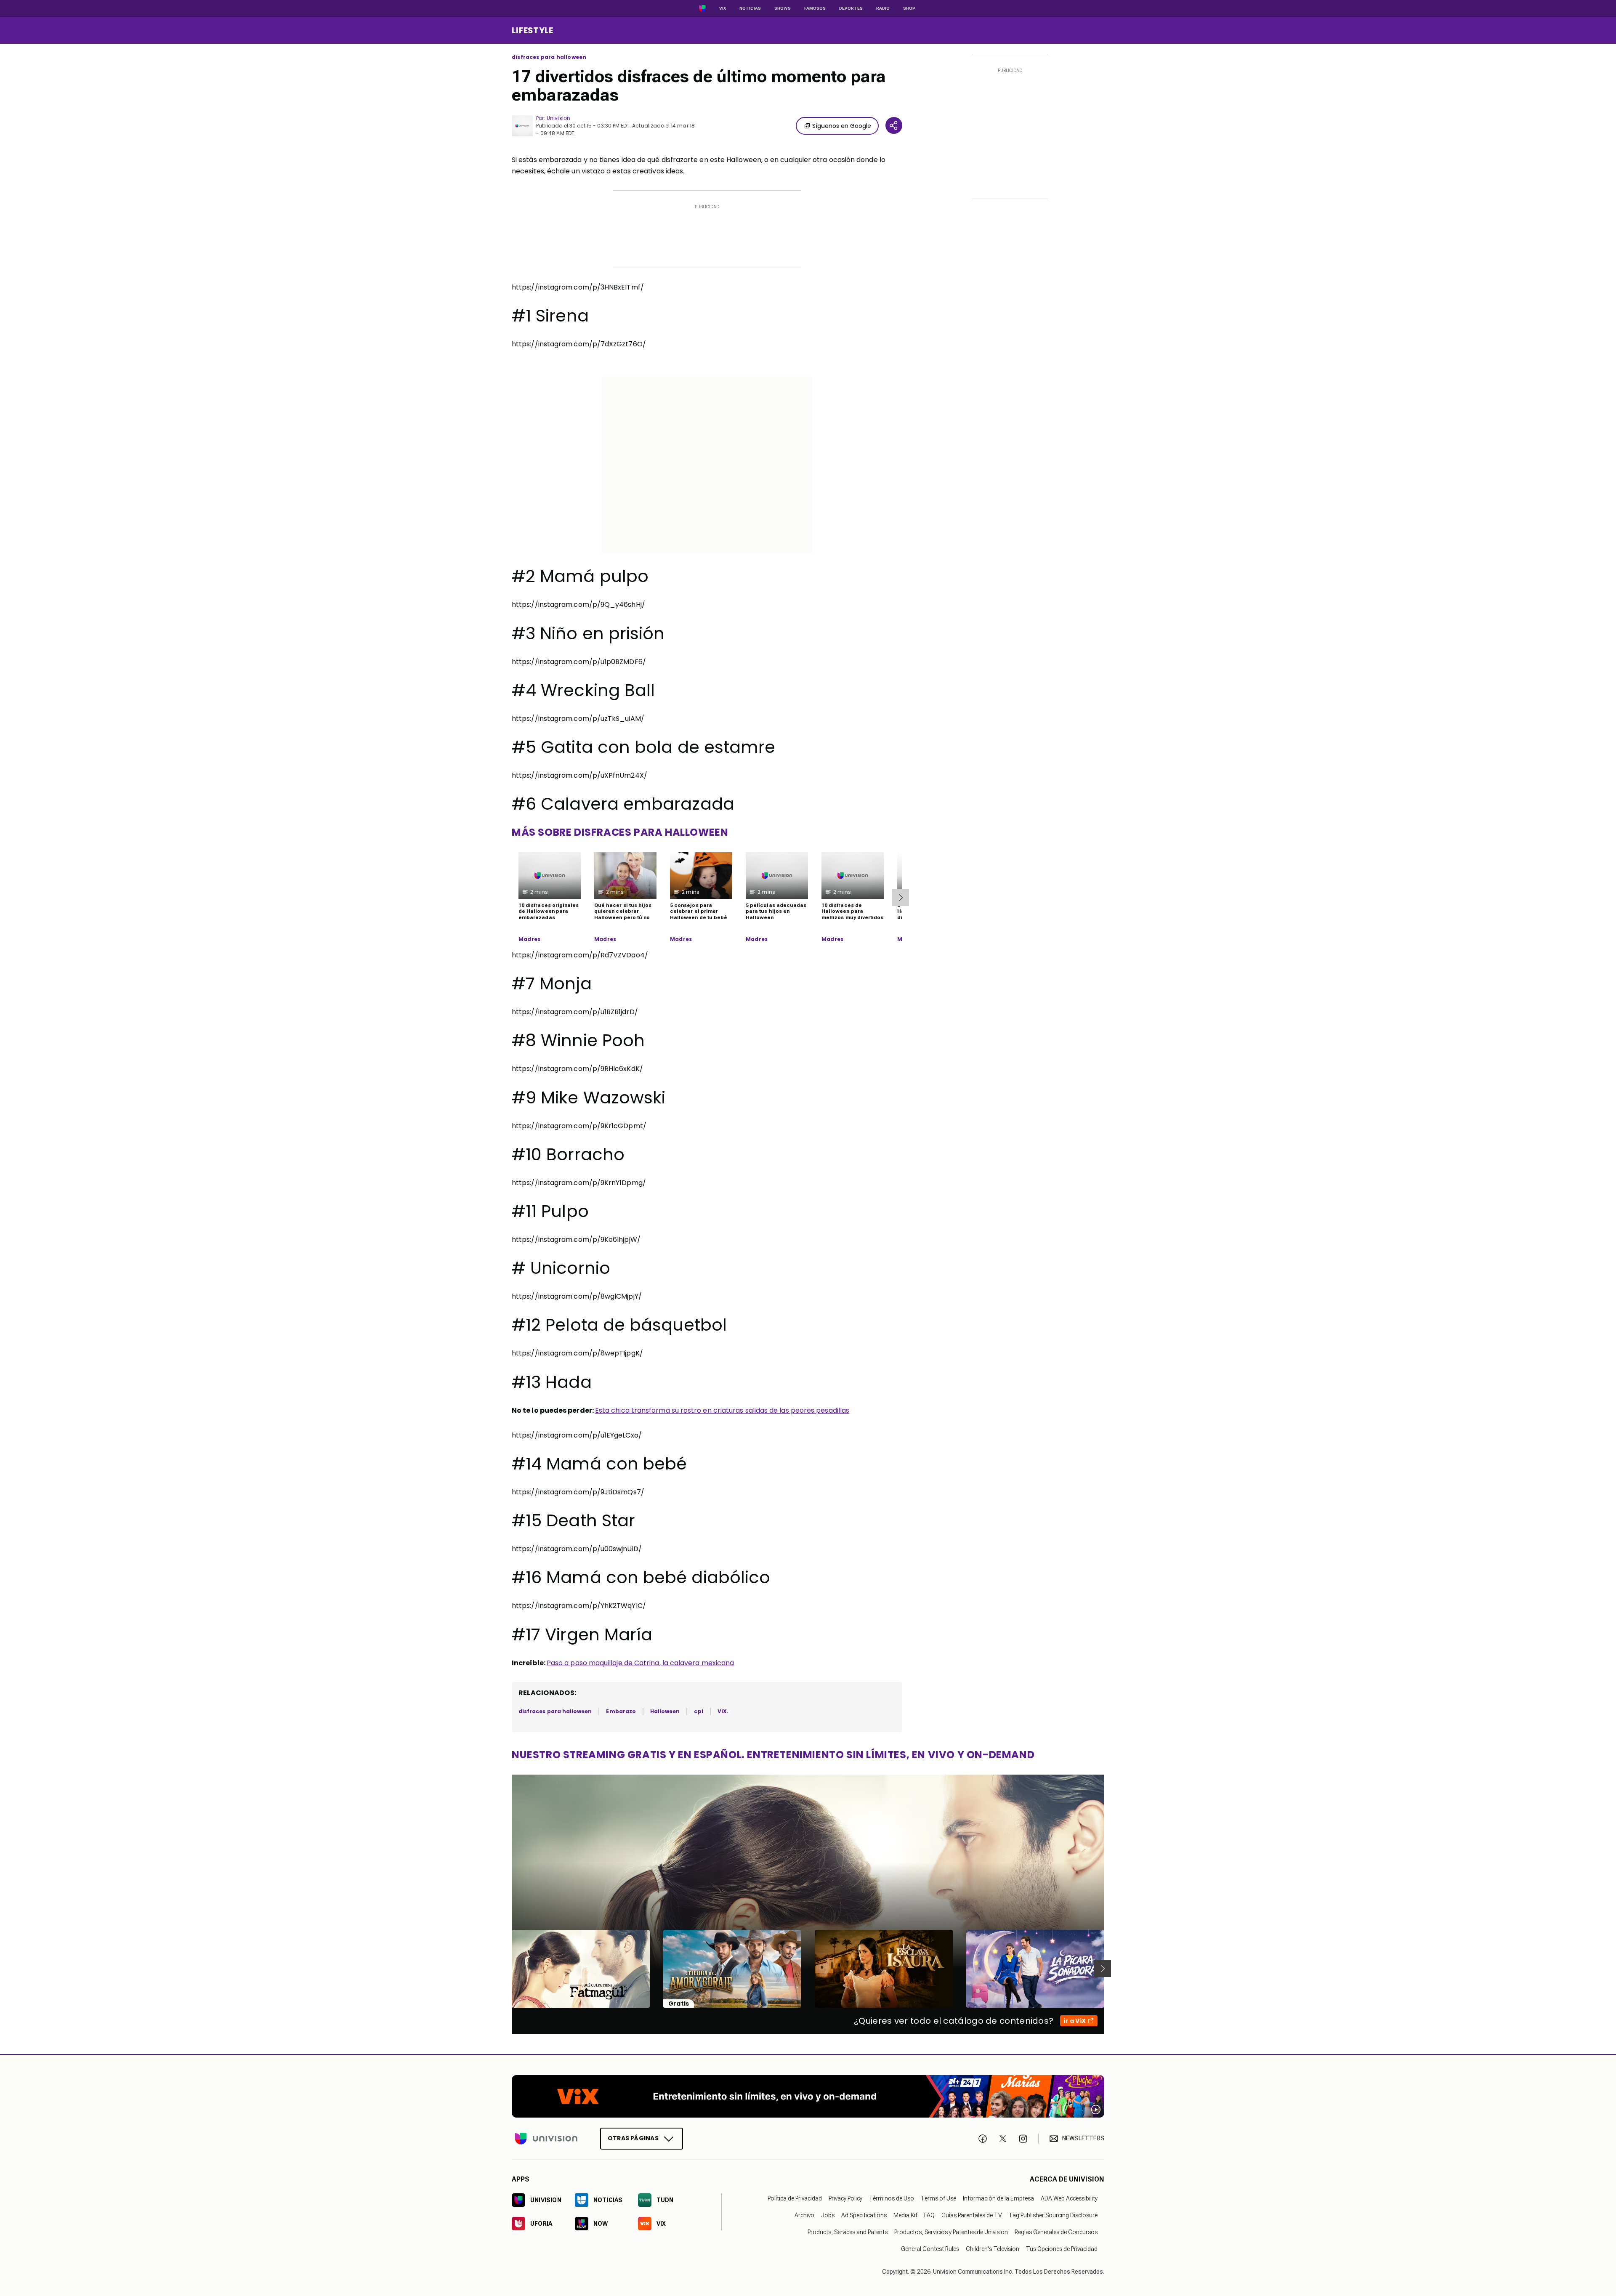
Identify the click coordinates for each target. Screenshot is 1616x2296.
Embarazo (621, 1711)
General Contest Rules (930, 2248)
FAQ (929, 2215)
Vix (723, 8)
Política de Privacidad (795, 2198)
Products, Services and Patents (848, 2232)
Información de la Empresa (998, 2198)
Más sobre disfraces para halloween (620, 832)
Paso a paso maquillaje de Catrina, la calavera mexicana (640, 1663)
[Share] (894, 125)
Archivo (804, 2215)
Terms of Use (938, 2198)
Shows (783, 8)
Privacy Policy (845, 2198)
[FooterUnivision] (546, 2138)
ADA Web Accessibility (1069, 2198)
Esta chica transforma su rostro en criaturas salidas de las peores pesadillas (722, 1410)
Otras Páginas (633, 2138)
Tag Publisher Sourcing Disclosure (1053, 2215)
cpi (698, 1711)
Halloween (665, 1711)
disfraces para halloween (549, 57)
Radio (883, 8)
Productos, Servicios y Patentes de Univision (951, 2232)
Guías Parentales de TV (972, 2215)
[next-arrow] (901, 898)
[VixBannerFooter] (808, 2096)
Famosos (815, 8)
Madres (529, 939)
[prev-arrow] (506, 1969)
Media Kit (905, 2215)
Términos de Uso (892, 2198)
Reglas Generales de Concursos (1056, 2232)
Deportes (851, 8)
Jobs (828, 2215)
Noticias (750, 8)
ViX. (723, 1711)
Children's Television (993, 2248)
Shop (909, 8)
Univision (558, 118)
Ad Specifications (864, 2215)
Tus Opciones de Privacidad (1062, 2248)
